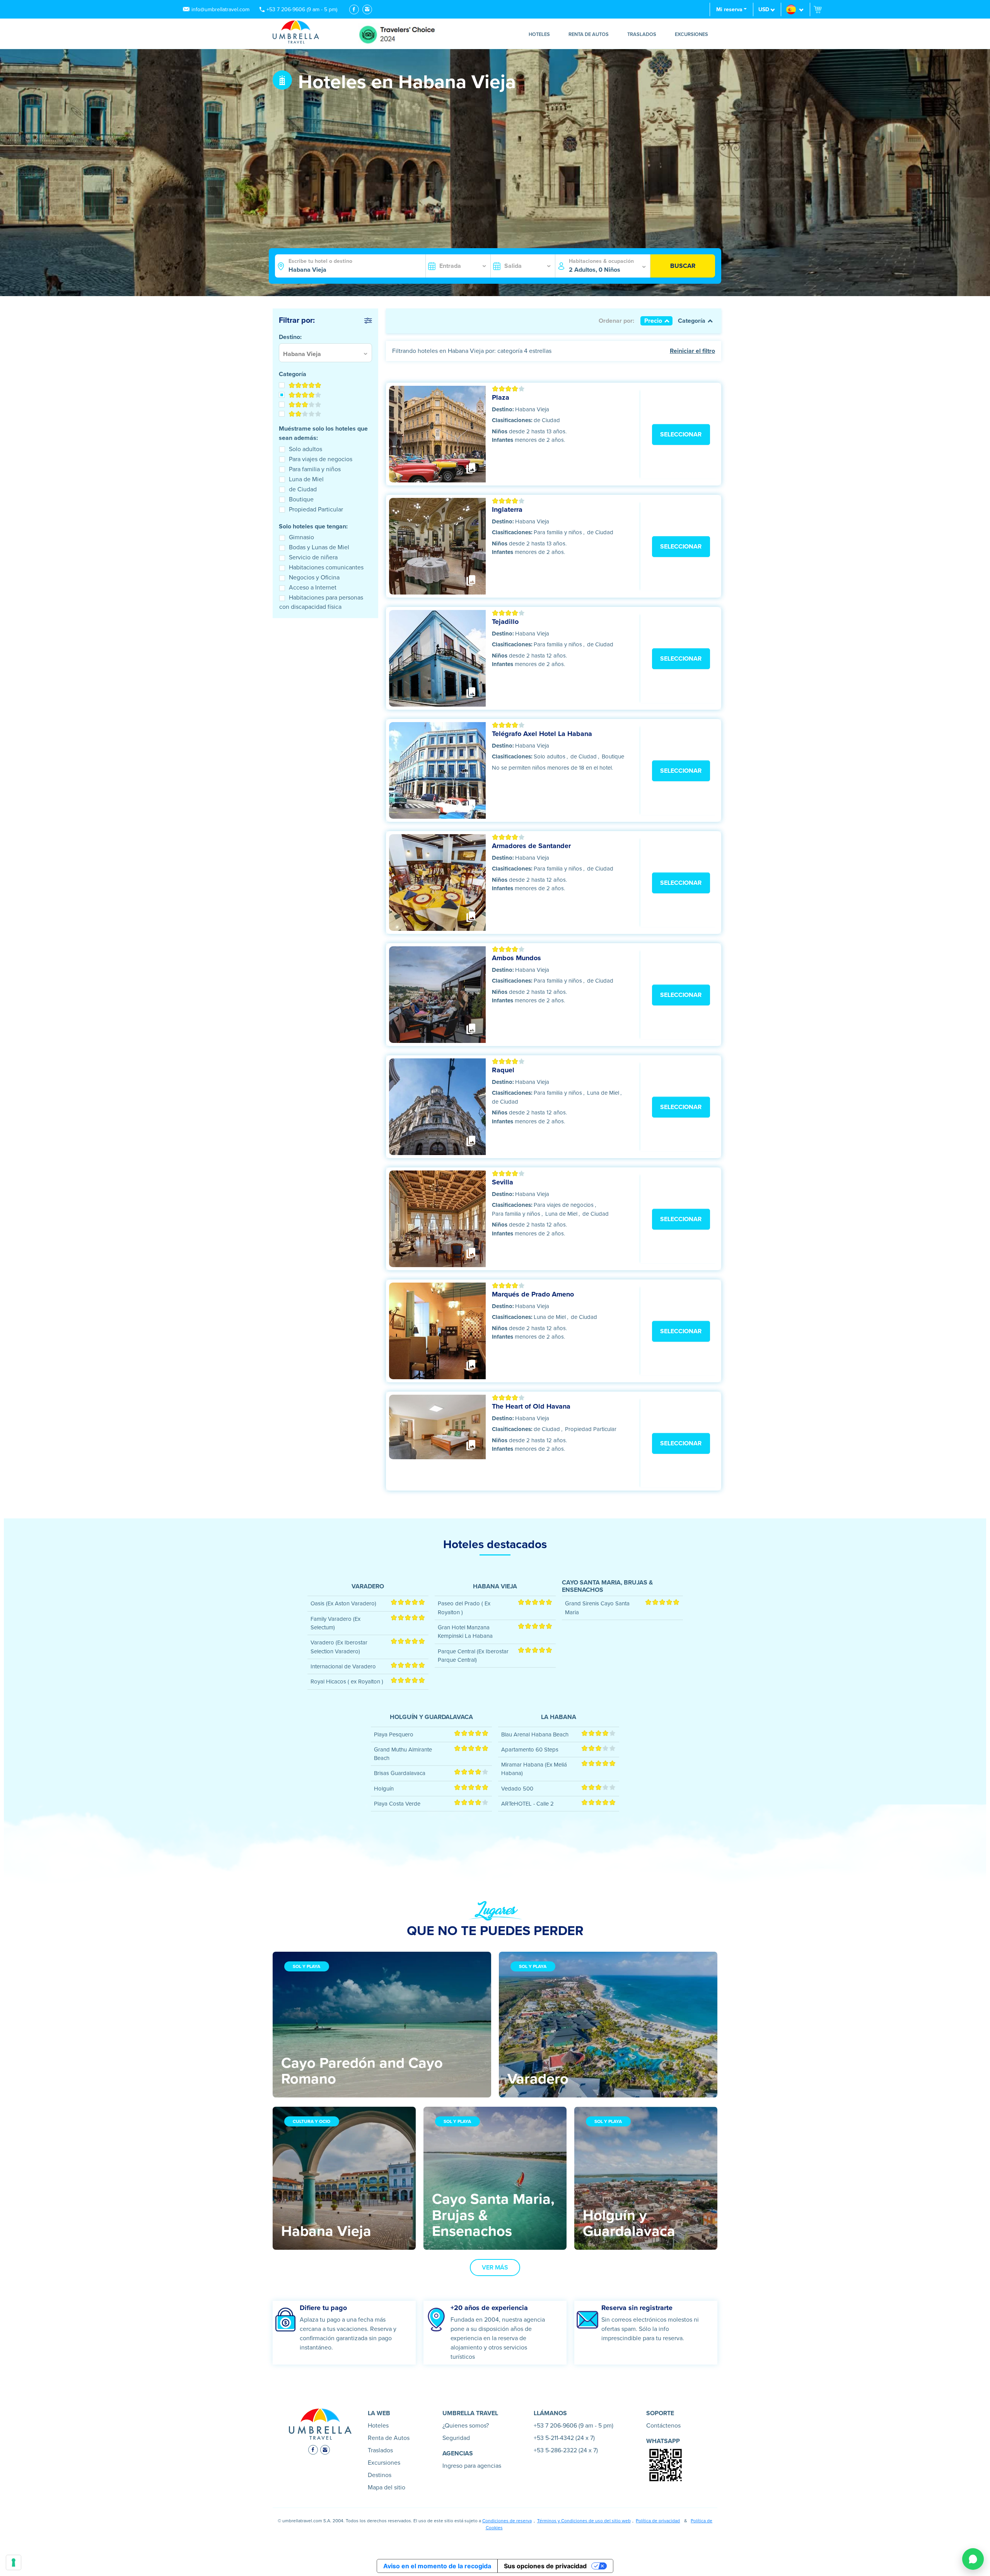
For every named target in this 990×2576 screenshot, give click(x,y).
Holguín (384, 1789)
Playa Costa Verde (397, 1804)
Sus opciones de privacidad (545, 2566)
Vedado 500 (517, 1789)
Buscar (683, 266)
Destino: (503, 409)
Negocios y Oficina (314, 578)
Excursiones (691, 34)
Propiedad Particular (316, 509)
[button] (795, 9)
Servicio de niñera (313, 557)
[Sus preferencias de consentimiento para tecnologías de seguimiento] (14, 2562)
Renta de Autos (589, 34)
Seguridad (456, 2438)
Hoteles (539, 34)
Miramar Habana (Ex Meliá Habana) (534, 1769)
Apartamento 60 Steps (530, 1750)
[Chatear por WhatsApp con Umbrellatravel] (973, 2559)
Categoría (692, 321)
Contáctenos (663, 2426)
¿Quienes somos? (466, 2426)
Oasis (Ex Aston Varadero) (343, 1603)
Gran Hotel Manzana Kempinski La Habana (465, 1632)
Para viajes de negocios (321, 459)
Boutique (301, 499)
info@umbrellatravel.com (220, 9)
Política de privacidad (658, 2521)
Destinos (380, 2475)
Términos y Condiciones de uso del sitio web (584, 2521)
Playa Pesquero (394, 1734)
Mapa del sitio (387, 2487)
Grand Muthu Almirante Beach (403, 1754)
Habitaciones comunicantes (326, 567)
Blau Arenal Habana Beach (535, 1734)
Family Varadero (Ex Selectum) (335, 1623)
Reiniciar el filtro (692, 351)
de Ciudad (303, 489)
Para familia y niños (315, 469)
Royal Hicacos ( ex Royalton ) (347, 1682)
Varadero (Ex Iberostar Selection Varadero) (339, 1647)
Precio (653, 321)
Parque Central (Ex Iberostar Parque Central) (473, 1656)
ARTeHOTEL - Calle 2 (527, 1804)
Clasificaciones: (512, 420)
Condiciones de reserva (507, 2521)
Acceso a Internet (313, 588)
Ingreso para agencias (472, 2466)
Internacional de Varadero (343, 1666)
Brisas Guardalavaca (400, 1773)
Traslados (642, 34)
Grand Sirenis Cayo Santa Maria (597, 1608)
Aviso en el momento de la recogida (437, 2566)
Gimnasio (301, 537)
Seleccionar (681, 434)
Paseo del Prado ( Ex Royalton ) (464, 1608)
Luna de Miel (306, 479)
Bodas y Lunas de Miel (319, 547)
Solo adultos (306, 449)
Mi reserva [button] (729, 9)
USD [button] (764, 9)
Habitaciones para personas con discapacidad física (321, 602)
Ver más (495, 2268)
